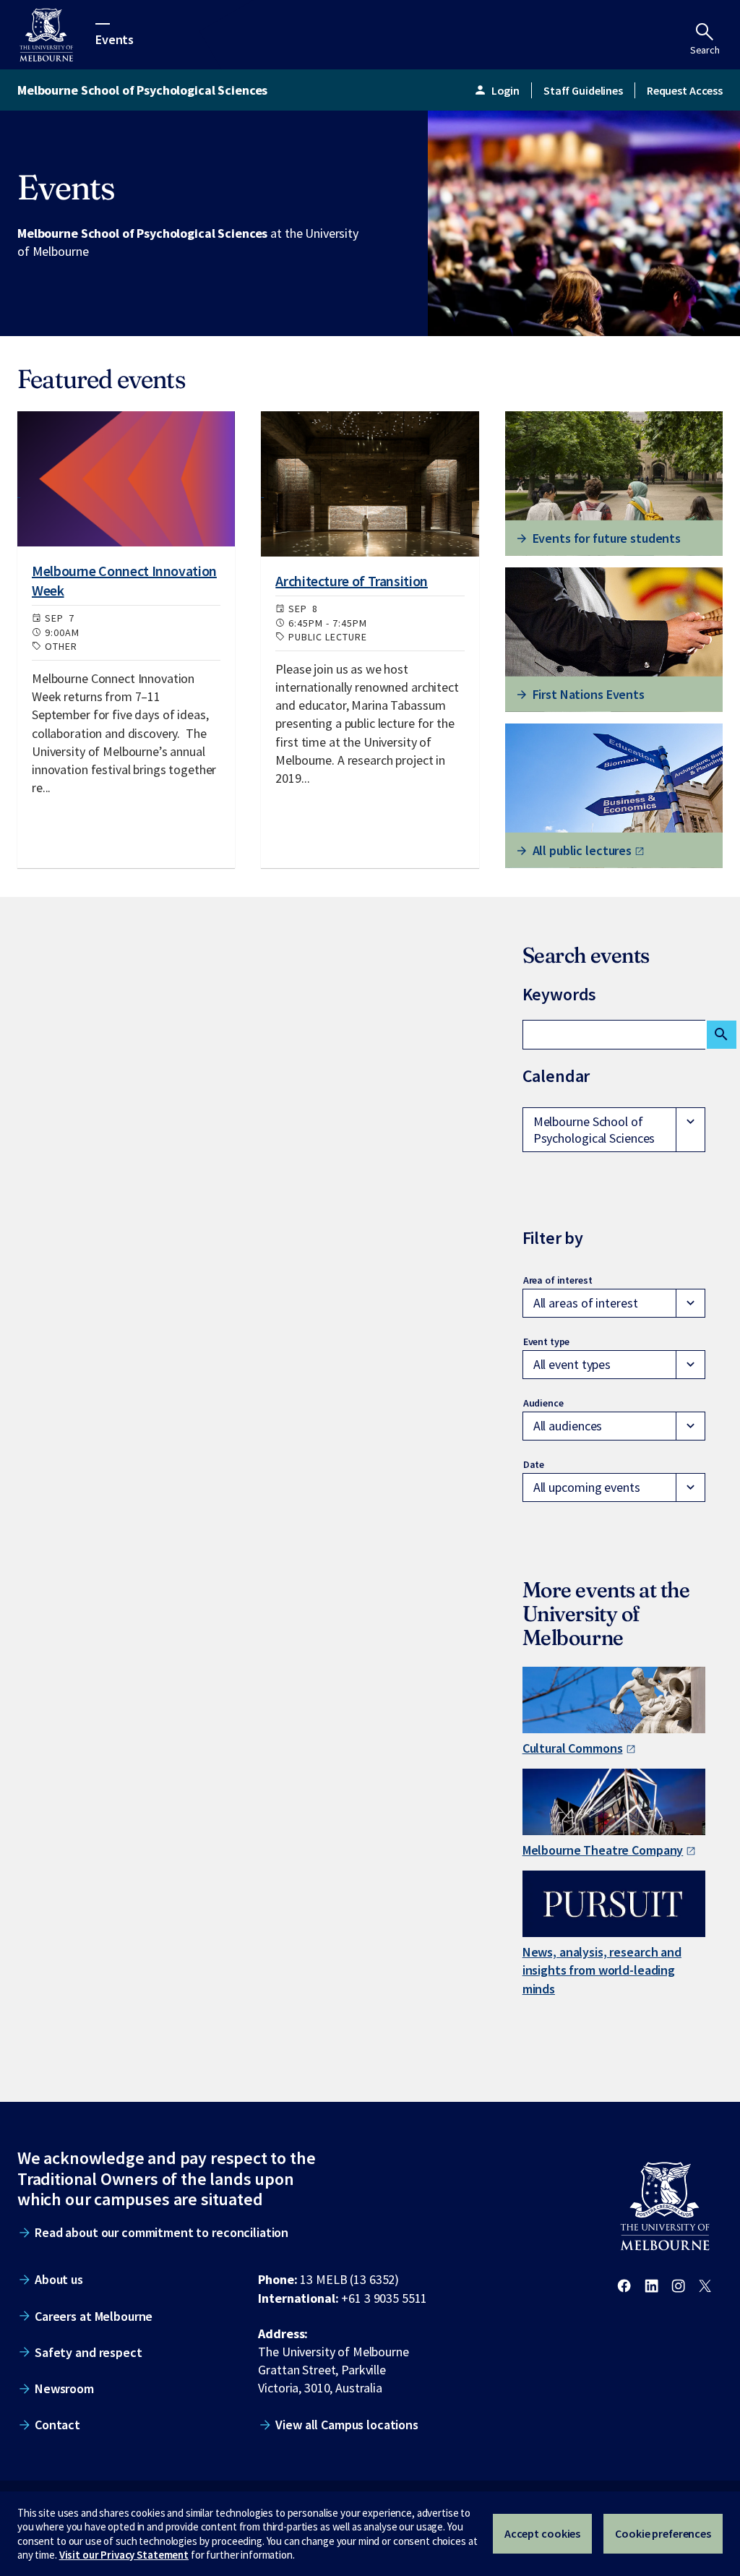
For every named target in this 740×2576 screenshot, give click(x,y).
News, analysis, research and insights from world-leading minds (602, 1970)
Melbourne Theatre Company (603, 1850)
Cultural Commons (573, 1748)
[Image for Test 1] (126, 479)
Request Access (685, 90)
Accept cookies (542, 2533)
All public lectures (582, 850)
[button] (614, 1130)
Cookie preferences (663, 2533)
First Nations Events (589, 694)
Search (705, 50)
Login (496, 90)
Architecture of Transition (352, 581)
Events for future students (607, 538)
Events (115, 39)
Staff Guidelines (583, 90)
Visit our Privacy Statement (124, 2555)
